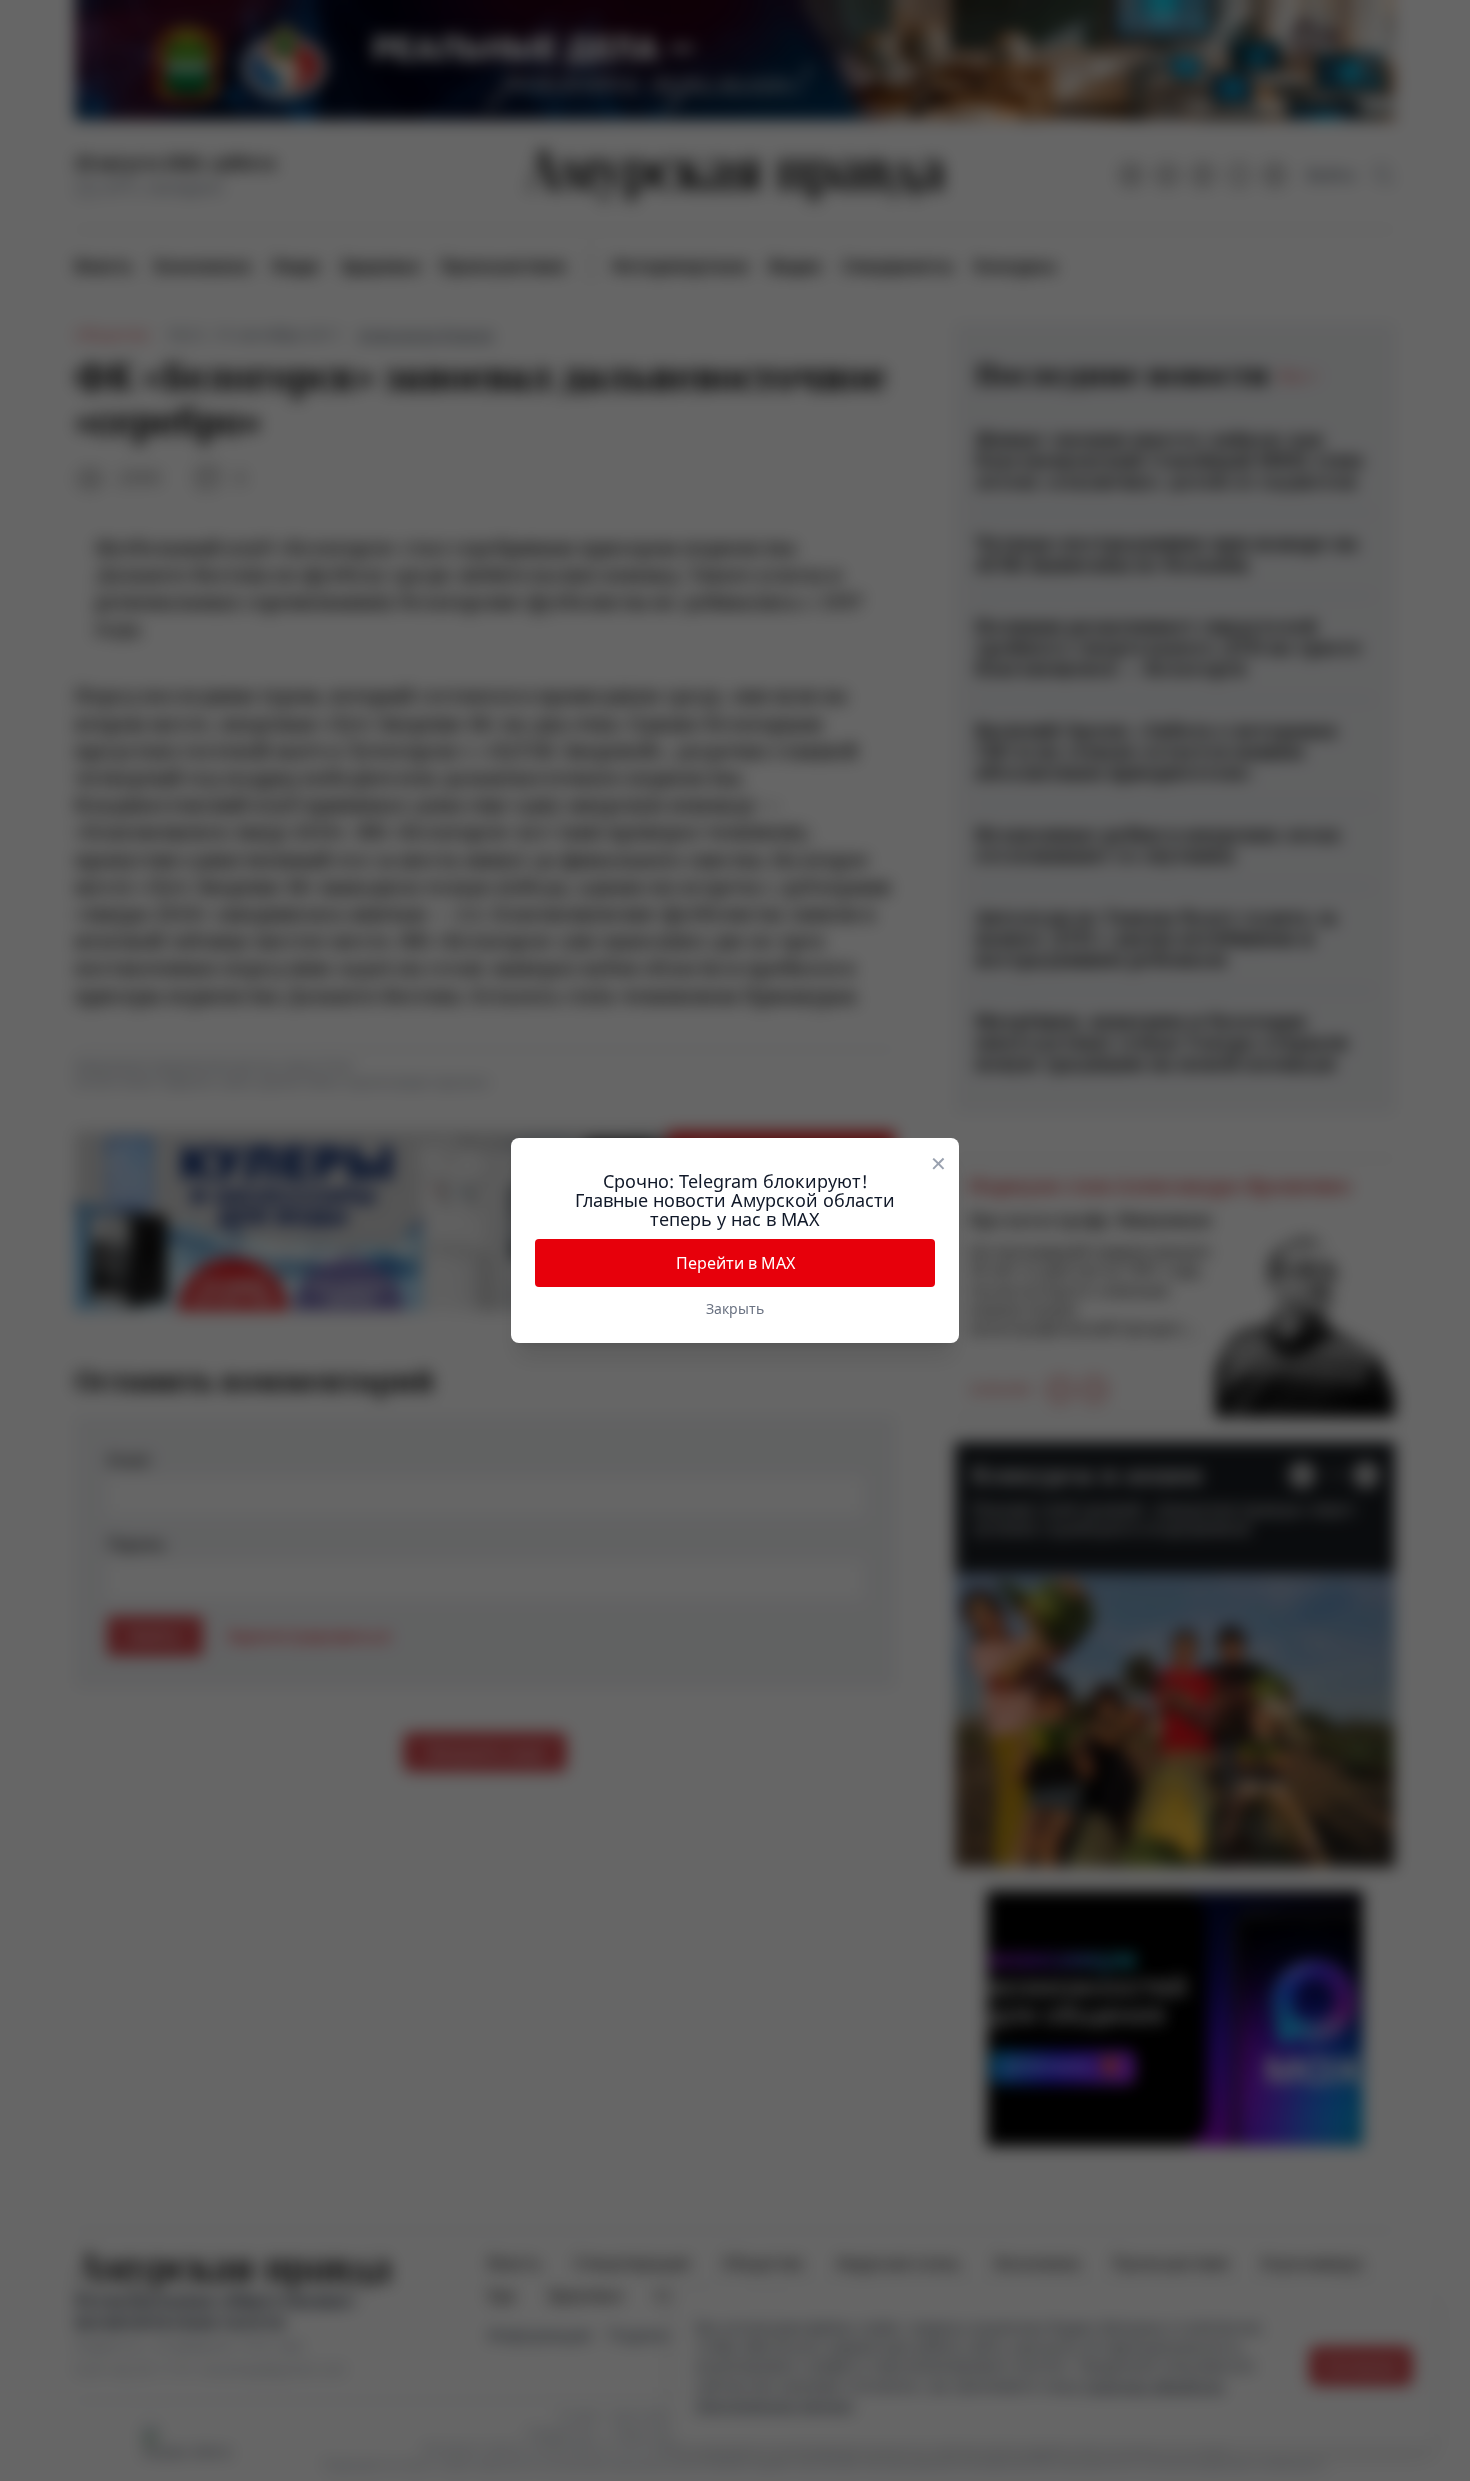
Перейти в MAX (735, 1263)
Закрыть (735, 1308)
